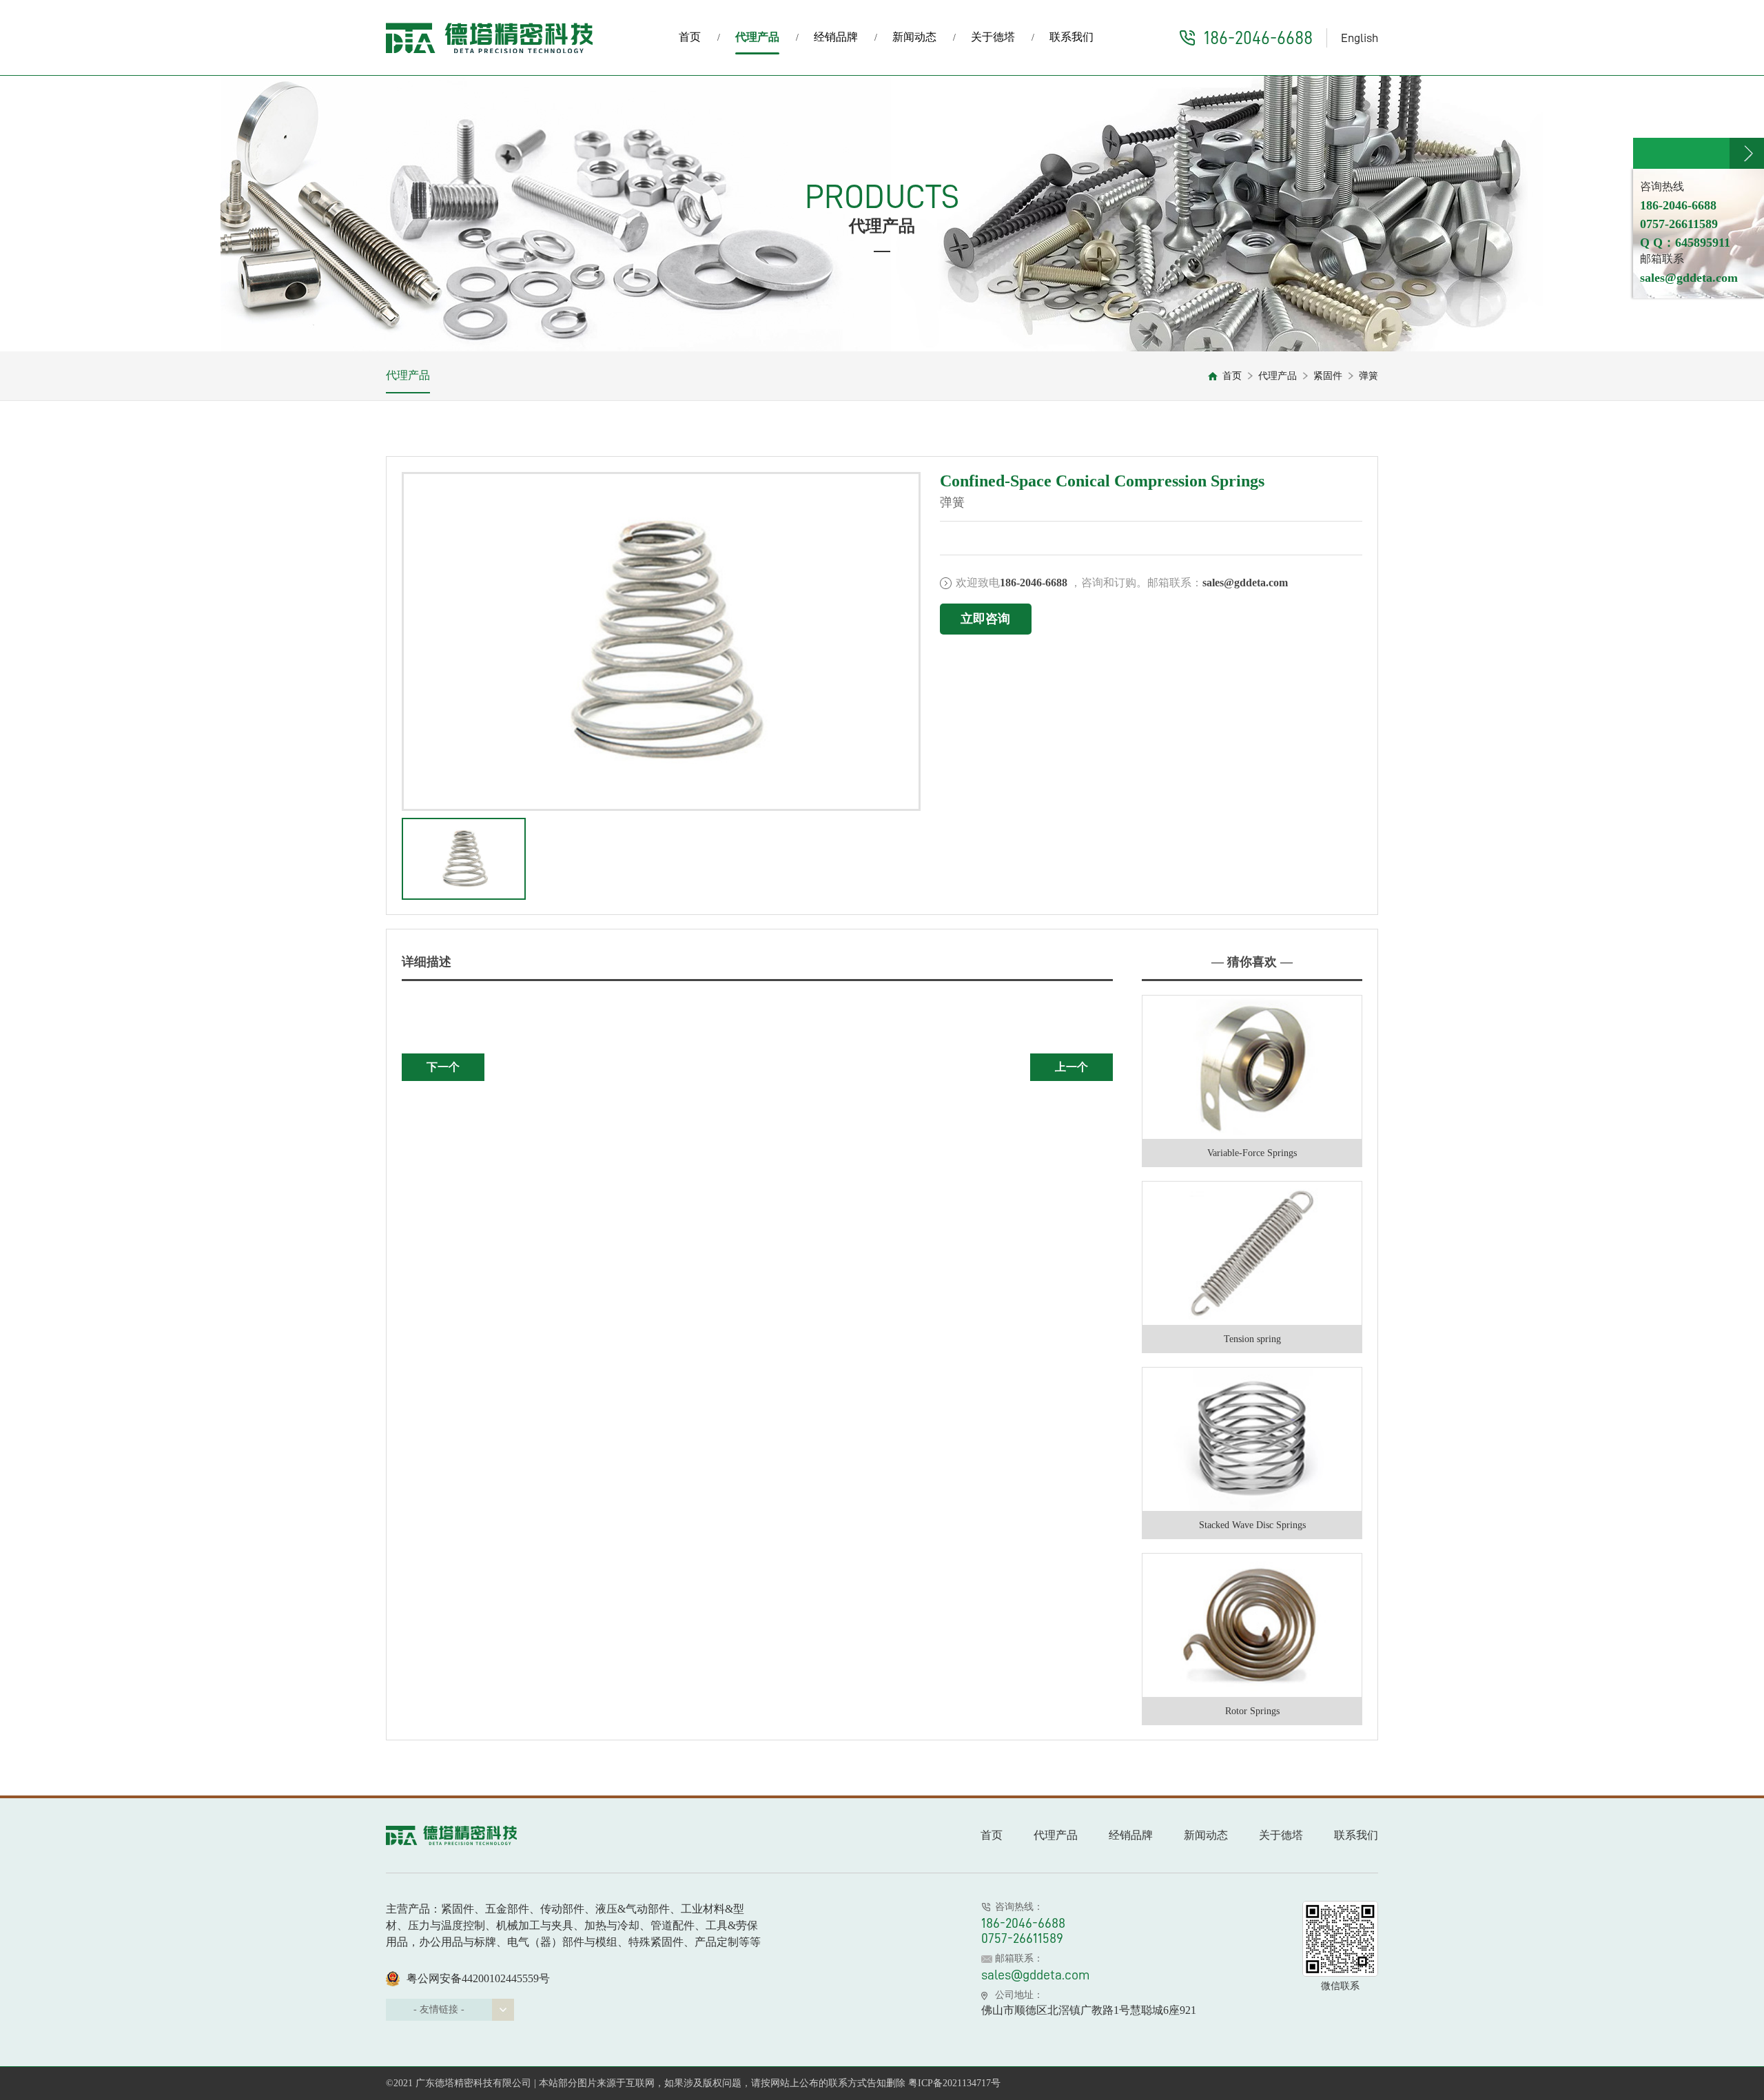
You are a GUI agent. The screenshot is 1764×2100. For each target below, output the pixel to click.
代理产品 (757, 37)
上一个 (1071, 1067)
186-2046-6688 (1258, 38)
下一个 (443, 1067)
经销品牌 (836, 37)
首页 (690, 37)
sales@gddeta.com (1036, 1975)
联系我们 (1071, 37)
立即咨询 (985, 619)
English (1360, 38)
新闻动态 (914, 37)
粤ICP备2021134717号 (954, 2083)
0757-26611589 (1022, 1938)
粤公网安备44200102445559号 (478, 1978)
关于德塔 (993, 37)
